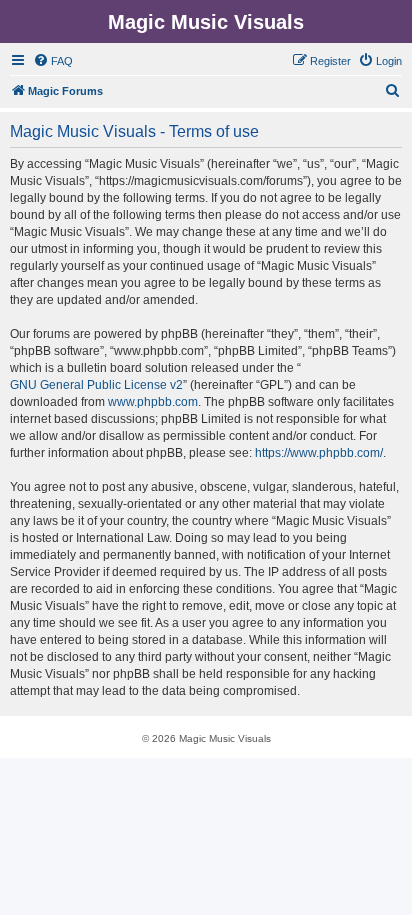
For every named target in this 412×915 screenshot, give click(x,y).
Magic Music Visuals (206, 22)
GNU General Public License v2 (96, 385)
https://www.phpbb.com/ (319, 453)
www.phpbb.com (153, 402)
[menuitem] (53, 61)
